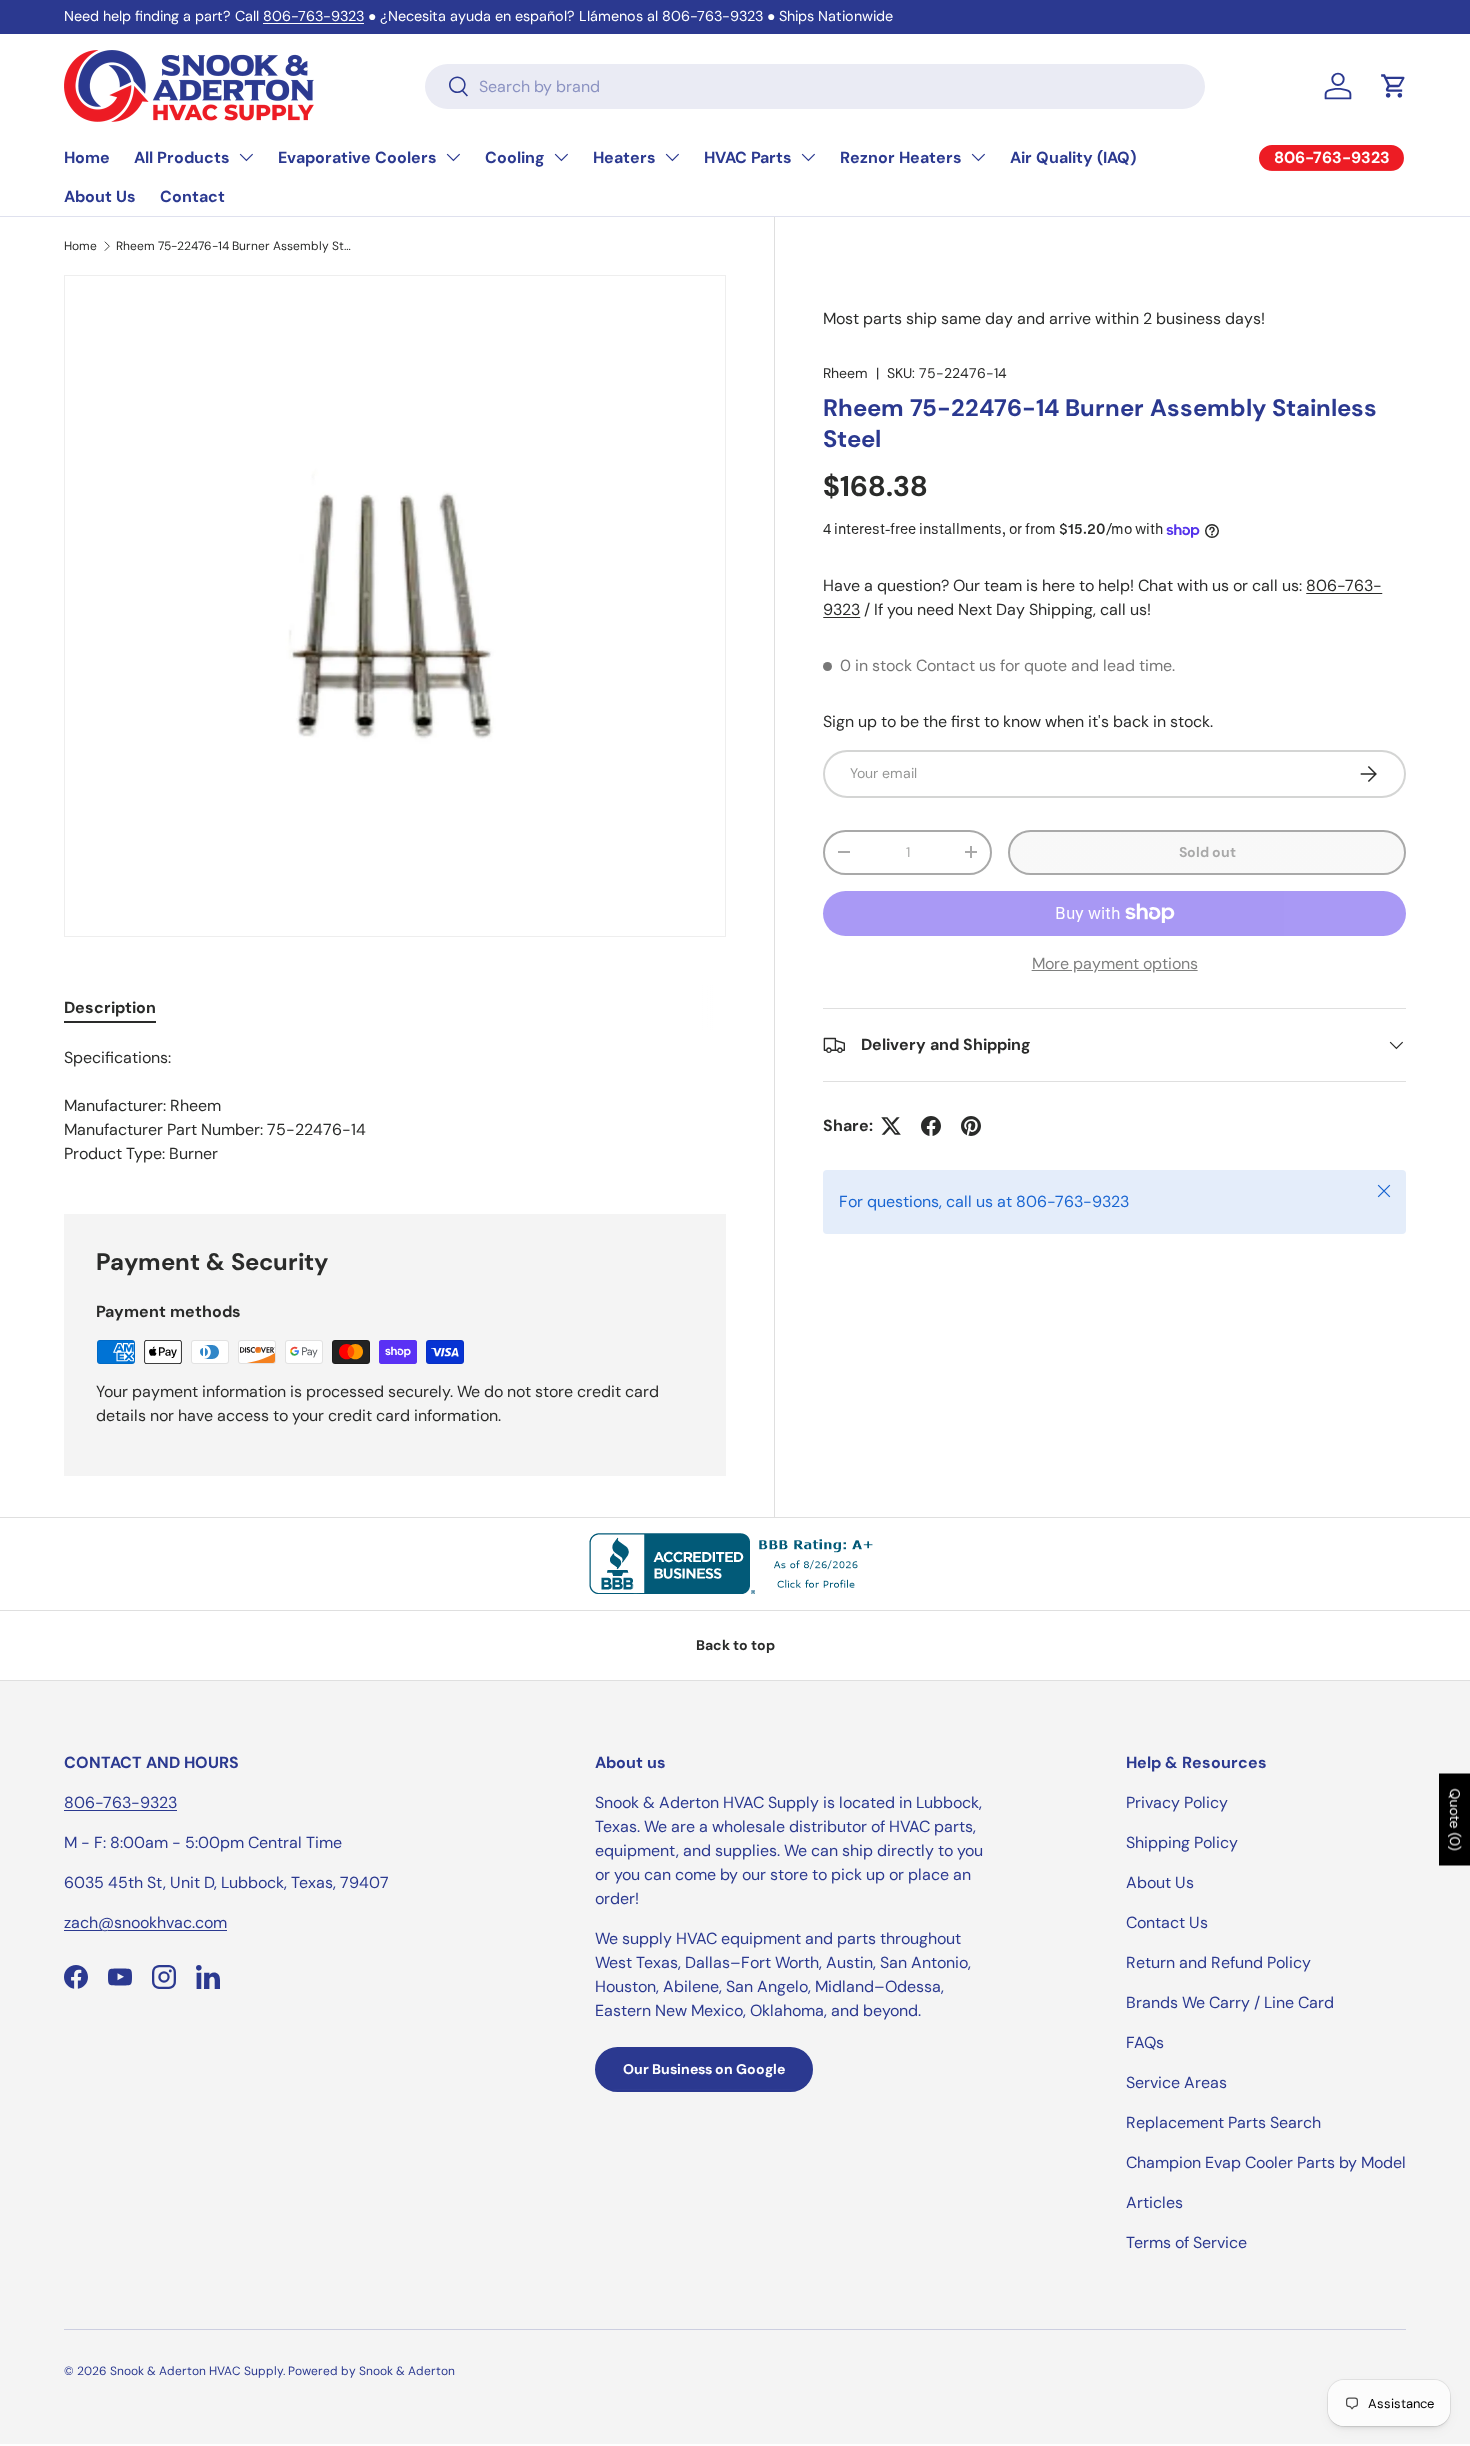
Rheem (845, 373)
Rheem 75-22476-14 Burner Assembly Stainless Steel (236, 246)
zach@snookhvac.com (145, 1922)
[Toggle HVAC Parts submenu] (808, 157)
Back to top (735, 1645)
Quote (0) (1455, 1819)
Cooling (515, 157)
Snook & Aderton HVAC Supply (196, 2371)
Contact (192, 196)
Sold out (1207, 852)
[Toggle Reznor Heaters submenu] (978, 157)
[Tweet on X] (891, 1126)
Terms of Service (1186, 2242)
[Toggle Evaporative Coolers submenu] (453, 157)
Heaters (624, 157)
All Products (182, 157)
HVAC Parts (748, 157)
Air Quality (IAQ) (1073, 157)
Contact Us (1167, 1922)
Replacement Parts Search (1223, 2122)
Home (87, 157)
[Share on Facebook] (931, 1126)
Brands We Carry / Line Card (1230, 2002)
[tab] (110, 1007)
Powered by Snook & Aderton (371, 2371)
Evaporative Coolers (357, 157)
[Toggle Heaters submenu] (672, 157)
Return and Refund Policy (1218, 1962)
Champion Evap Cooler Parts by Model (1266, 2162)
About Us (100, 196)
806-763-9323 (313, 16)
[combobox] (815, 86)
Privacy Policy (1177, 1802)
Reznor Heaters (901, 157)
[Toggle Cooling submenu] (561, 157)
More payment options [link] (1115, 963)
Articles (1154, 2202)
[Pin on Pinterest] (971, 1126)
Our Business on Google (704, 2069)
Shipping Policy (1182, 1842)
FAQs (1145, 2042)
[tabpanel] (395, 1106)
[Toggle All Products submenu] (246, 157)
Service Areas (1176, 2082)
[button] (1394, 86)
